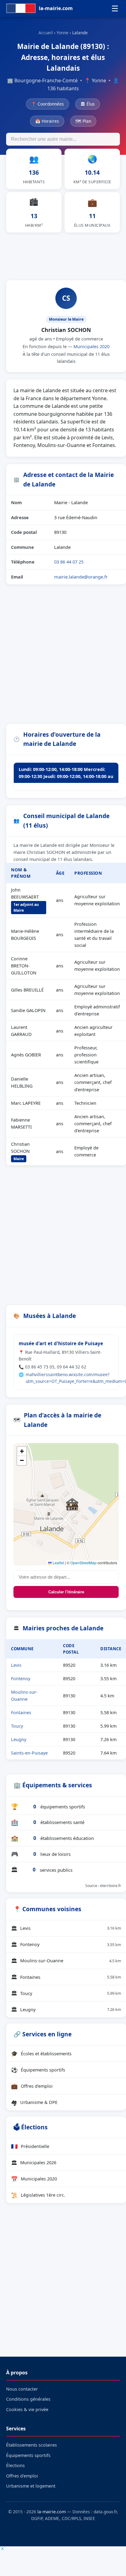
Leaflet (58, 1563)
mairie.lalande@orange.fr (81, 577)
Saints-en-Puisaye (29, 1753)
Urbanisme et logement (31, 2486)
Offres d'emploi (32, 2086)
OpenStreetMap (83, 1563)
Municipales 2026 (34, 2163)
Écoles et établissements (41, 2053)
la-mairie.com (52, 2512)
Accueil (46, 33)
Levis (16, 1665)
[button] (72, 1504)
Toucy (17, 1726)
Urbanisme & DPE (34, 2102)
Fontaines (21, 1712)
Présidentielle (30, 2146)
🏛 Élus (88, 104)
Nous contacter (22, 2389)
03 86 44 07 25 (69, 562)
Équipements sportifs (38, 2070)
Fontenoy (21, 1679)
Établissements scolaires (31, 2445)
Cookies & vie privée (27, 2409)
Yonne (63, 33)
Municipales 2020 (91, 346)
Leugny (19, 1739)
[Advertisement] (63, 255)
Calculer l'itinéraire (66, 1592)
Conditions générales (28, 2399)
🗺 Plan (83, 121)
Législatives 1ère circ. (38, 2195)
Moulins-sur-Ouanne (66, 1961)
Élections (15, 2465)
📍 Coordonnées (48, 104)
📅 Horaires (47, 121)
